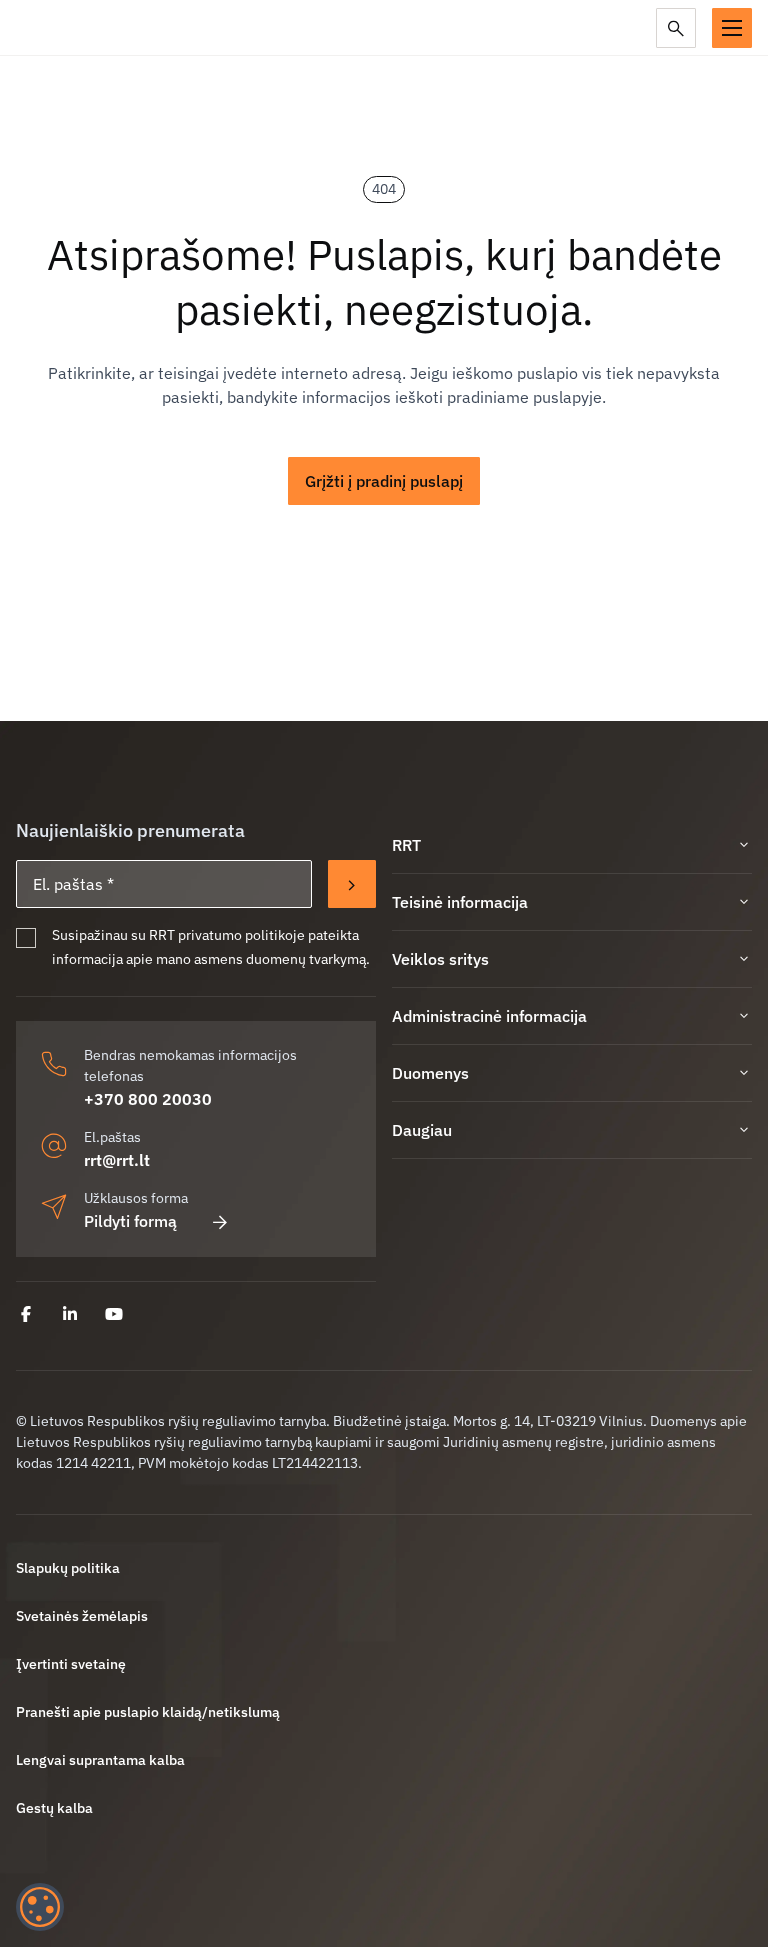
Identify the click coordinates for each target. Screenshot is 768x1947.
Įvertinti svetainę (71, 1664)
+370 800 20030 (148, 1099)
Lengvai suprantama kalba (100, 1760)
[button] (732, 28)
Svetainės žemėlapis (82, 1616)
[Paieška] (676, 28)
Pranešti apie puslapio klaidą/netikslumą (148, 1712)
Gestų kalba (54, 1808)
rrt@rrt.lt (117, 1160)
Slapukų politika (68, 1568)
